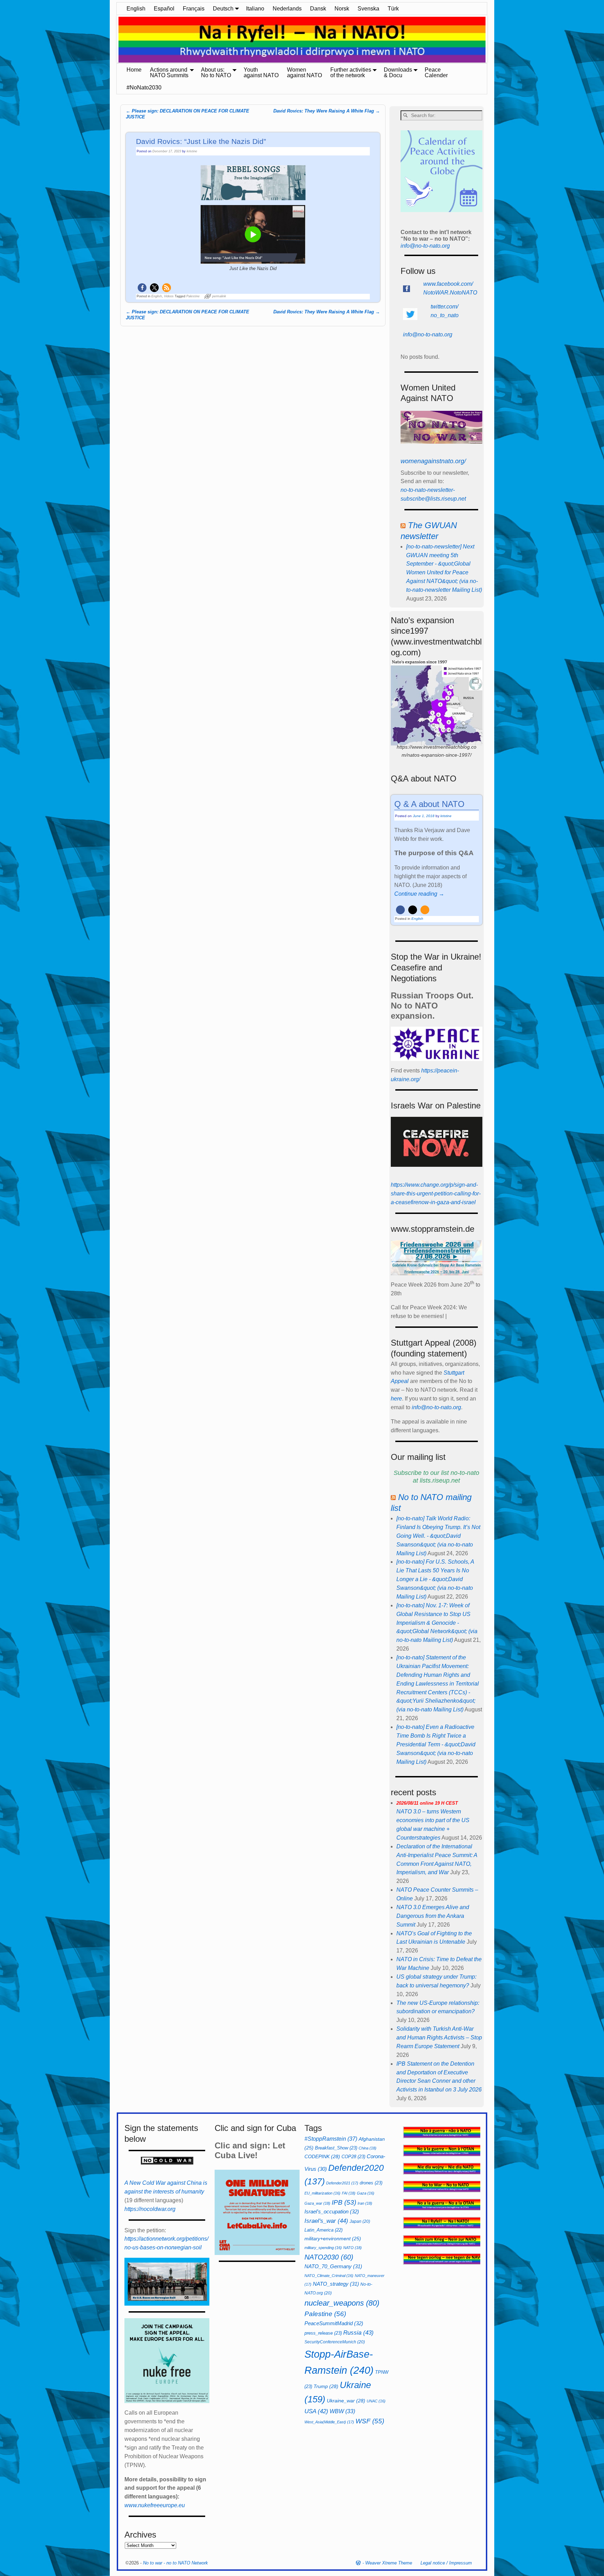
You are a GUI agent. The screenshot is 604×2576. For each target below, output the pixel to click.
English (136, 9)
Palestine (193, 296)
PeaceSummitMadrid (334, 2323)
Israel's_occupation (332, 2211)
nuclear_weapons (342, 2303)
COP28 (353, 2157)
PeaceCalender (436, 72)
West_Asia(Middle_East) (329, 2422)
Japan (360, 2221)
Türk (393, 9)
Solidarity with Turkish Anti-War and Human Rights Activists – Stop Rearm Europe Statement (439, 2037)
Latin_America (323, 2230)
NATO (353, 2248)
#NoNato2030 (144, 88)
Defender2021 (342, 2183)
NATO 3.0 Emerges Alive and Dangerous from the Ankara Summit (433, 1916)
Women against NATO (304, 72)
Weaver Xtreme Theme (389, 2563)
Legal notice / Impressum (446, 2563)
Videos (169, 296)
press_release (323, 2333)
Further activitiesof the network (351, 72)
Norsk (342, 9)
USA (316, 2411)
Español (164, 9)
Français (194, 9)
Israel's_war (326, 2221)
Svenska (368, 9)
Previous (113, 40)
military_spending (323, 2248)
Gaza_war (317, 2203)
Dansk (318, 9)
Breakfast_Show (336, 2148)
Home (134, 70)
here (396, 1399)
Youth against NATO (261, 72)
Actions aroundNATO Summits (169, 72)
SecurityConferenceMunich (335, 2342)
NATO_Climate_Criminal (329, 2276)
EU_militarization (322, 2193)
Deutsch (223, 9)
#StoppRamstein (331, 2139)
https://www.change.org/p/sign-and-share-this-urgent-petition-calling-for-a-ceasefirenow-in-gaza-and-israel (436, 1194)
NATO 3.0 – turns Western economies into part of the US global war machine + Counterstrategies (433, 1821)
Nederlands (287, 9)
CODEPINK (322, 2156)
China (368, 2148)
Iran (365, 2203)
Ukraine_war (346, 2401)
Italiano (255, 9)
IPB (344, 2202)
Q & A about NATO (429, 804)
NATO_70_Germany (333, 2266)
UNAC (376, 2401)
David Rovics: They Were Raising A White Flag (327, 111)
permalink (219, 296)
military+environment (333, 2239)
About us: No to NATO (216, 72)
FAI (349, 2193)
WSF (370, 2421)
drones (371, 2183)
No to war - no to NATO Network (175, 2563)
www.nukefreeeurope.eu (155, 2505)
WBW (342, 2411)
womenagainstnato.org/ (433, 461)
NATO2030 (329, 2257)
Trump (326, 2386)
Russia (358, 2333)
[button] (142, 288)
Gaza (366, 2193)
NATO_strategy (336, 2284)
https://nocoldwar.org (150, 2209)
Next (491, 40)
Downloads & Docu (398, 72)
